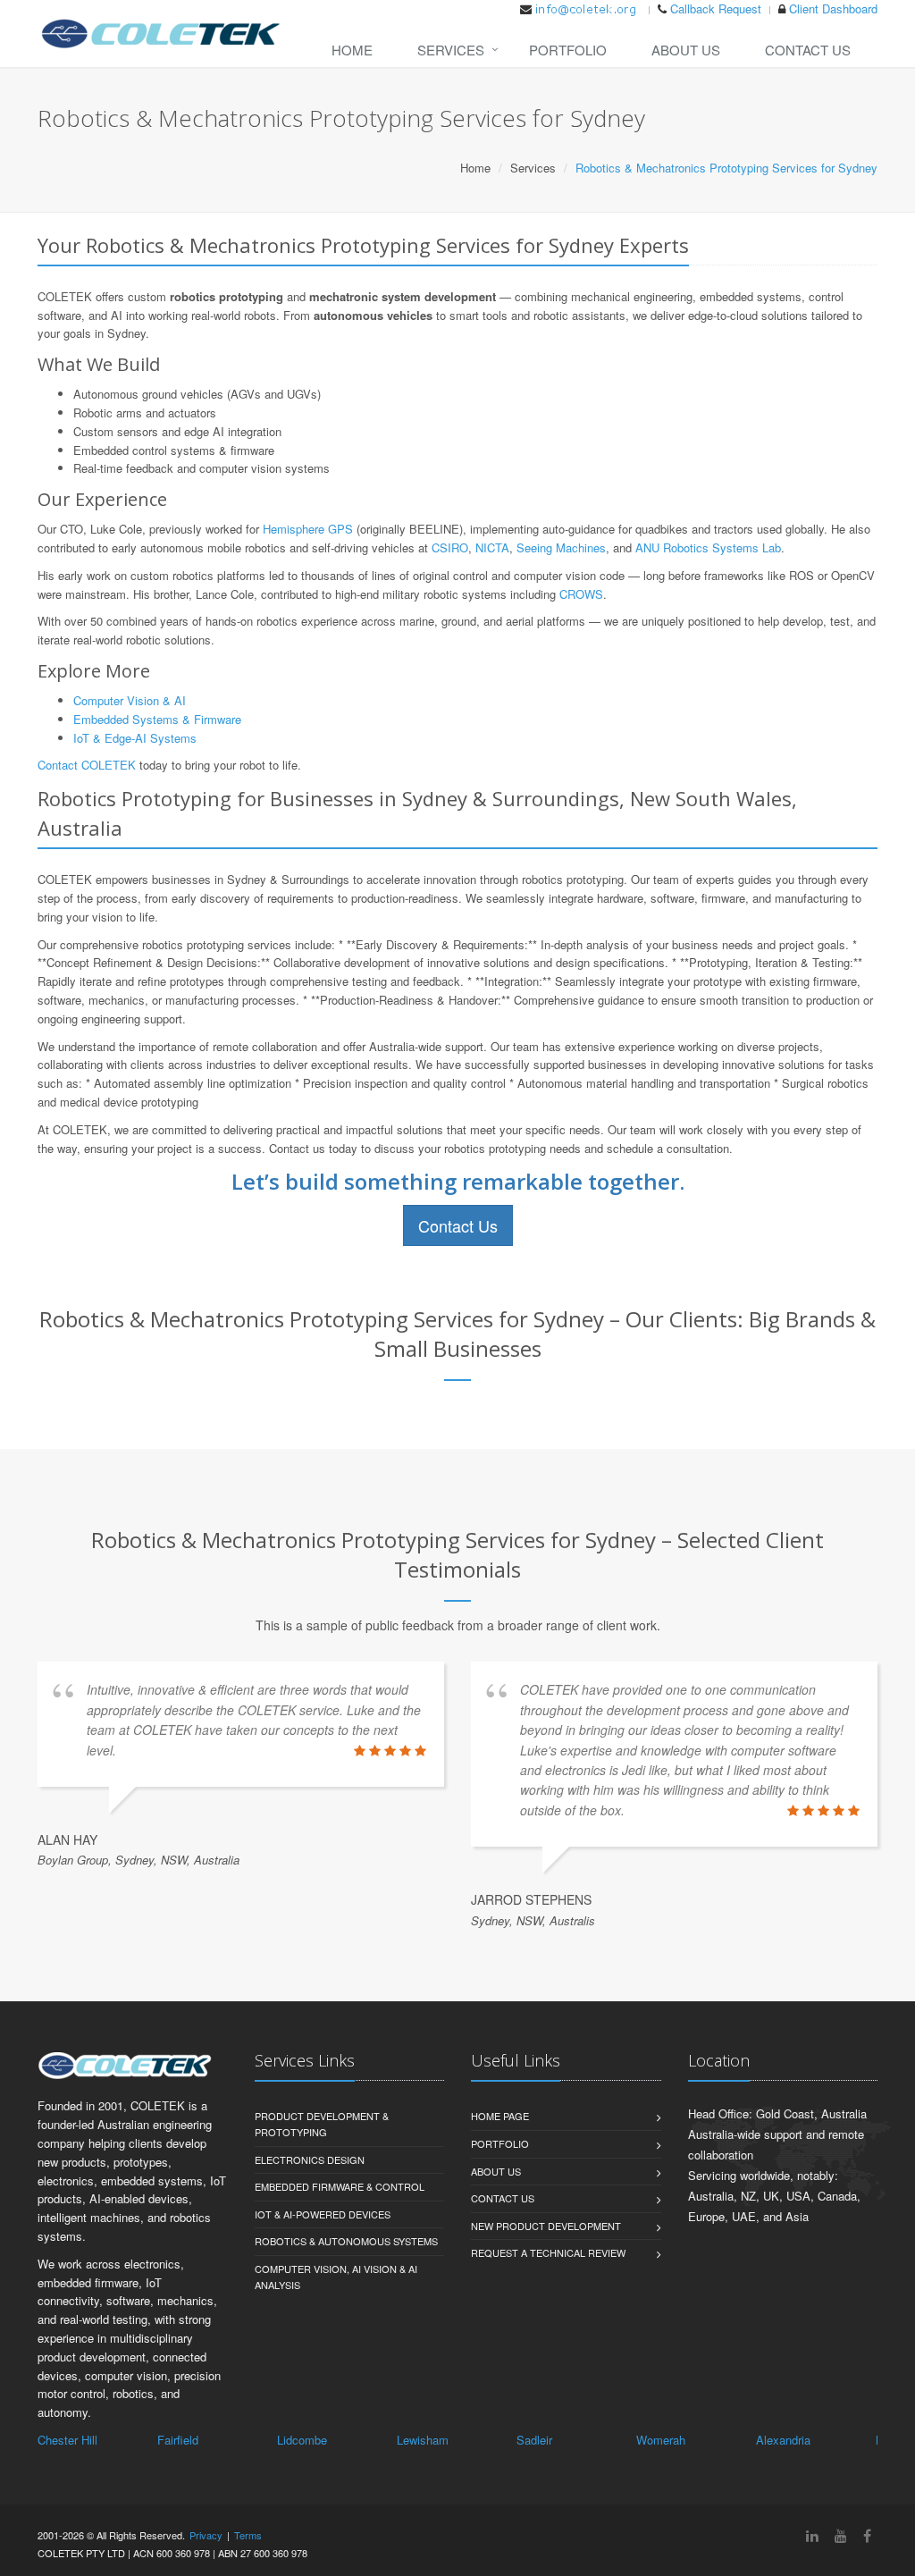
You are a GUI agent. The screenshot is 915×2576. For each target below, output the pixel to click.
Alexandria (783, 2440)
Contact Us (808, 50)
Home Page (500, 2116)
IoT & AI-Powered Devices (323, 2214)
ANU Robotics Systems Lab (708, 547)
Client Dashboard (833, 8)
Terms (248, 2535)
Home (352, 50)
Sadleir (534, 2440)
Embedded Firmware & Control (340, 2186)
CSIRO (450, 547)
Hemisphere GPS (308, 529)
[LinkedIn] (812, 2535)
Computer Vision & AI (130, 700)
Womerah (661, 2440)
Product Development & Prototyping (322, 2124)
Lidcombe (302, 2440)
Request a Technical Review (548, 2252)
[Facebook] (867, 2535)
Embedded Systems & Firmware (157, 719)
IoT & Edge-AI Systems (135, 738)
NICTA (492, 547)
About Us (686, 50)
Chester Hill (67, 2440)
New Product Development (546, 2226)
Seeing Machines (561, 547)
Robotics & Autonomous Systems (346, 2241)
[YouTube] (841, 2535)
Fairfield (178, 2440)
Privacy (206, 2535)
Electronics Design (310, 2159)
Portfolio (568, 50)
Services (451, 50)
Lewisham (423, 2440)
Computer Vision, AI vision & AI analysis (336, 2277)
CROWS (581, 594)
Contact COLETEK (87, 765)
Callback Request (716, 8)
